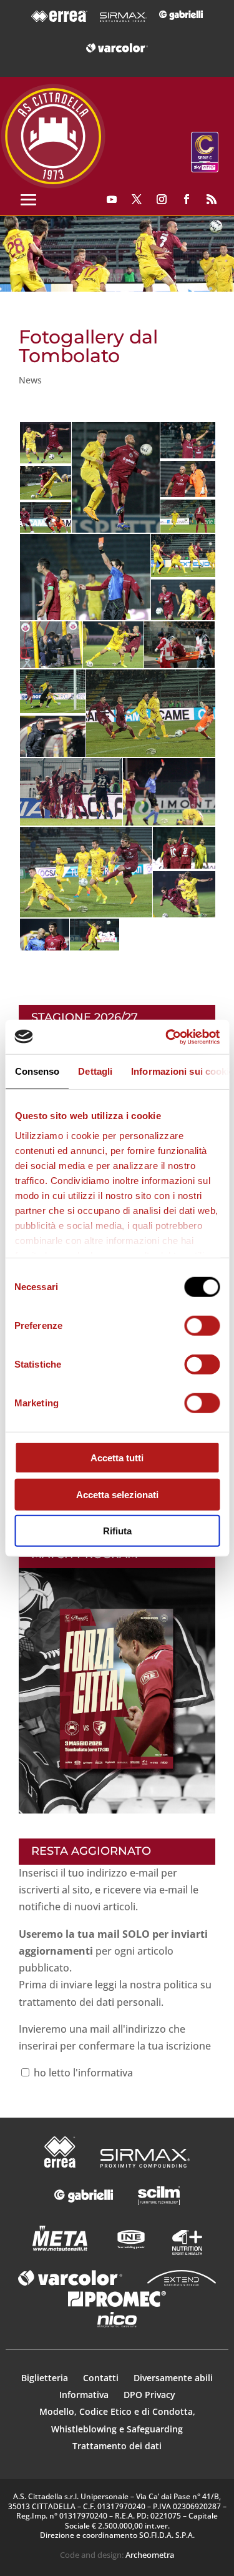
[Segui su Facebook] (187, 199)
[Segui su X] (137, 199)
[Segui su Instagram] (162, 199)
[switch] (202, 1326)
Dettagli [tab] (95, 1071)
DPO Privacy (149, 2395)
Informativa (85, 2395)
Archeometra (150, 2555)
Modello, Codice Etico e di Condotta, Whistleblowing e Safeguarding (117, 2420)
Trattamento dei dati (117, 2446)
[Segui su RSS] (212, 199)
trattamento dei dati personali (90, 2002)
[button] (117, 254)
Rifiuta (117, 1531)
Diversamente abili (173, 2378)
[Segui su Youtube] (112, 199)
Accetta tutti (117, 1458)
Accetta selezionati (117, 1494)
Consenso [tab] (37, 1071)
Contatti (102, 2378)
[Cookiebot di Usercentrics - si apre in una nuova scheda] (167, 1037)
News (30, 380)
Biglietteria (45, 2378)
